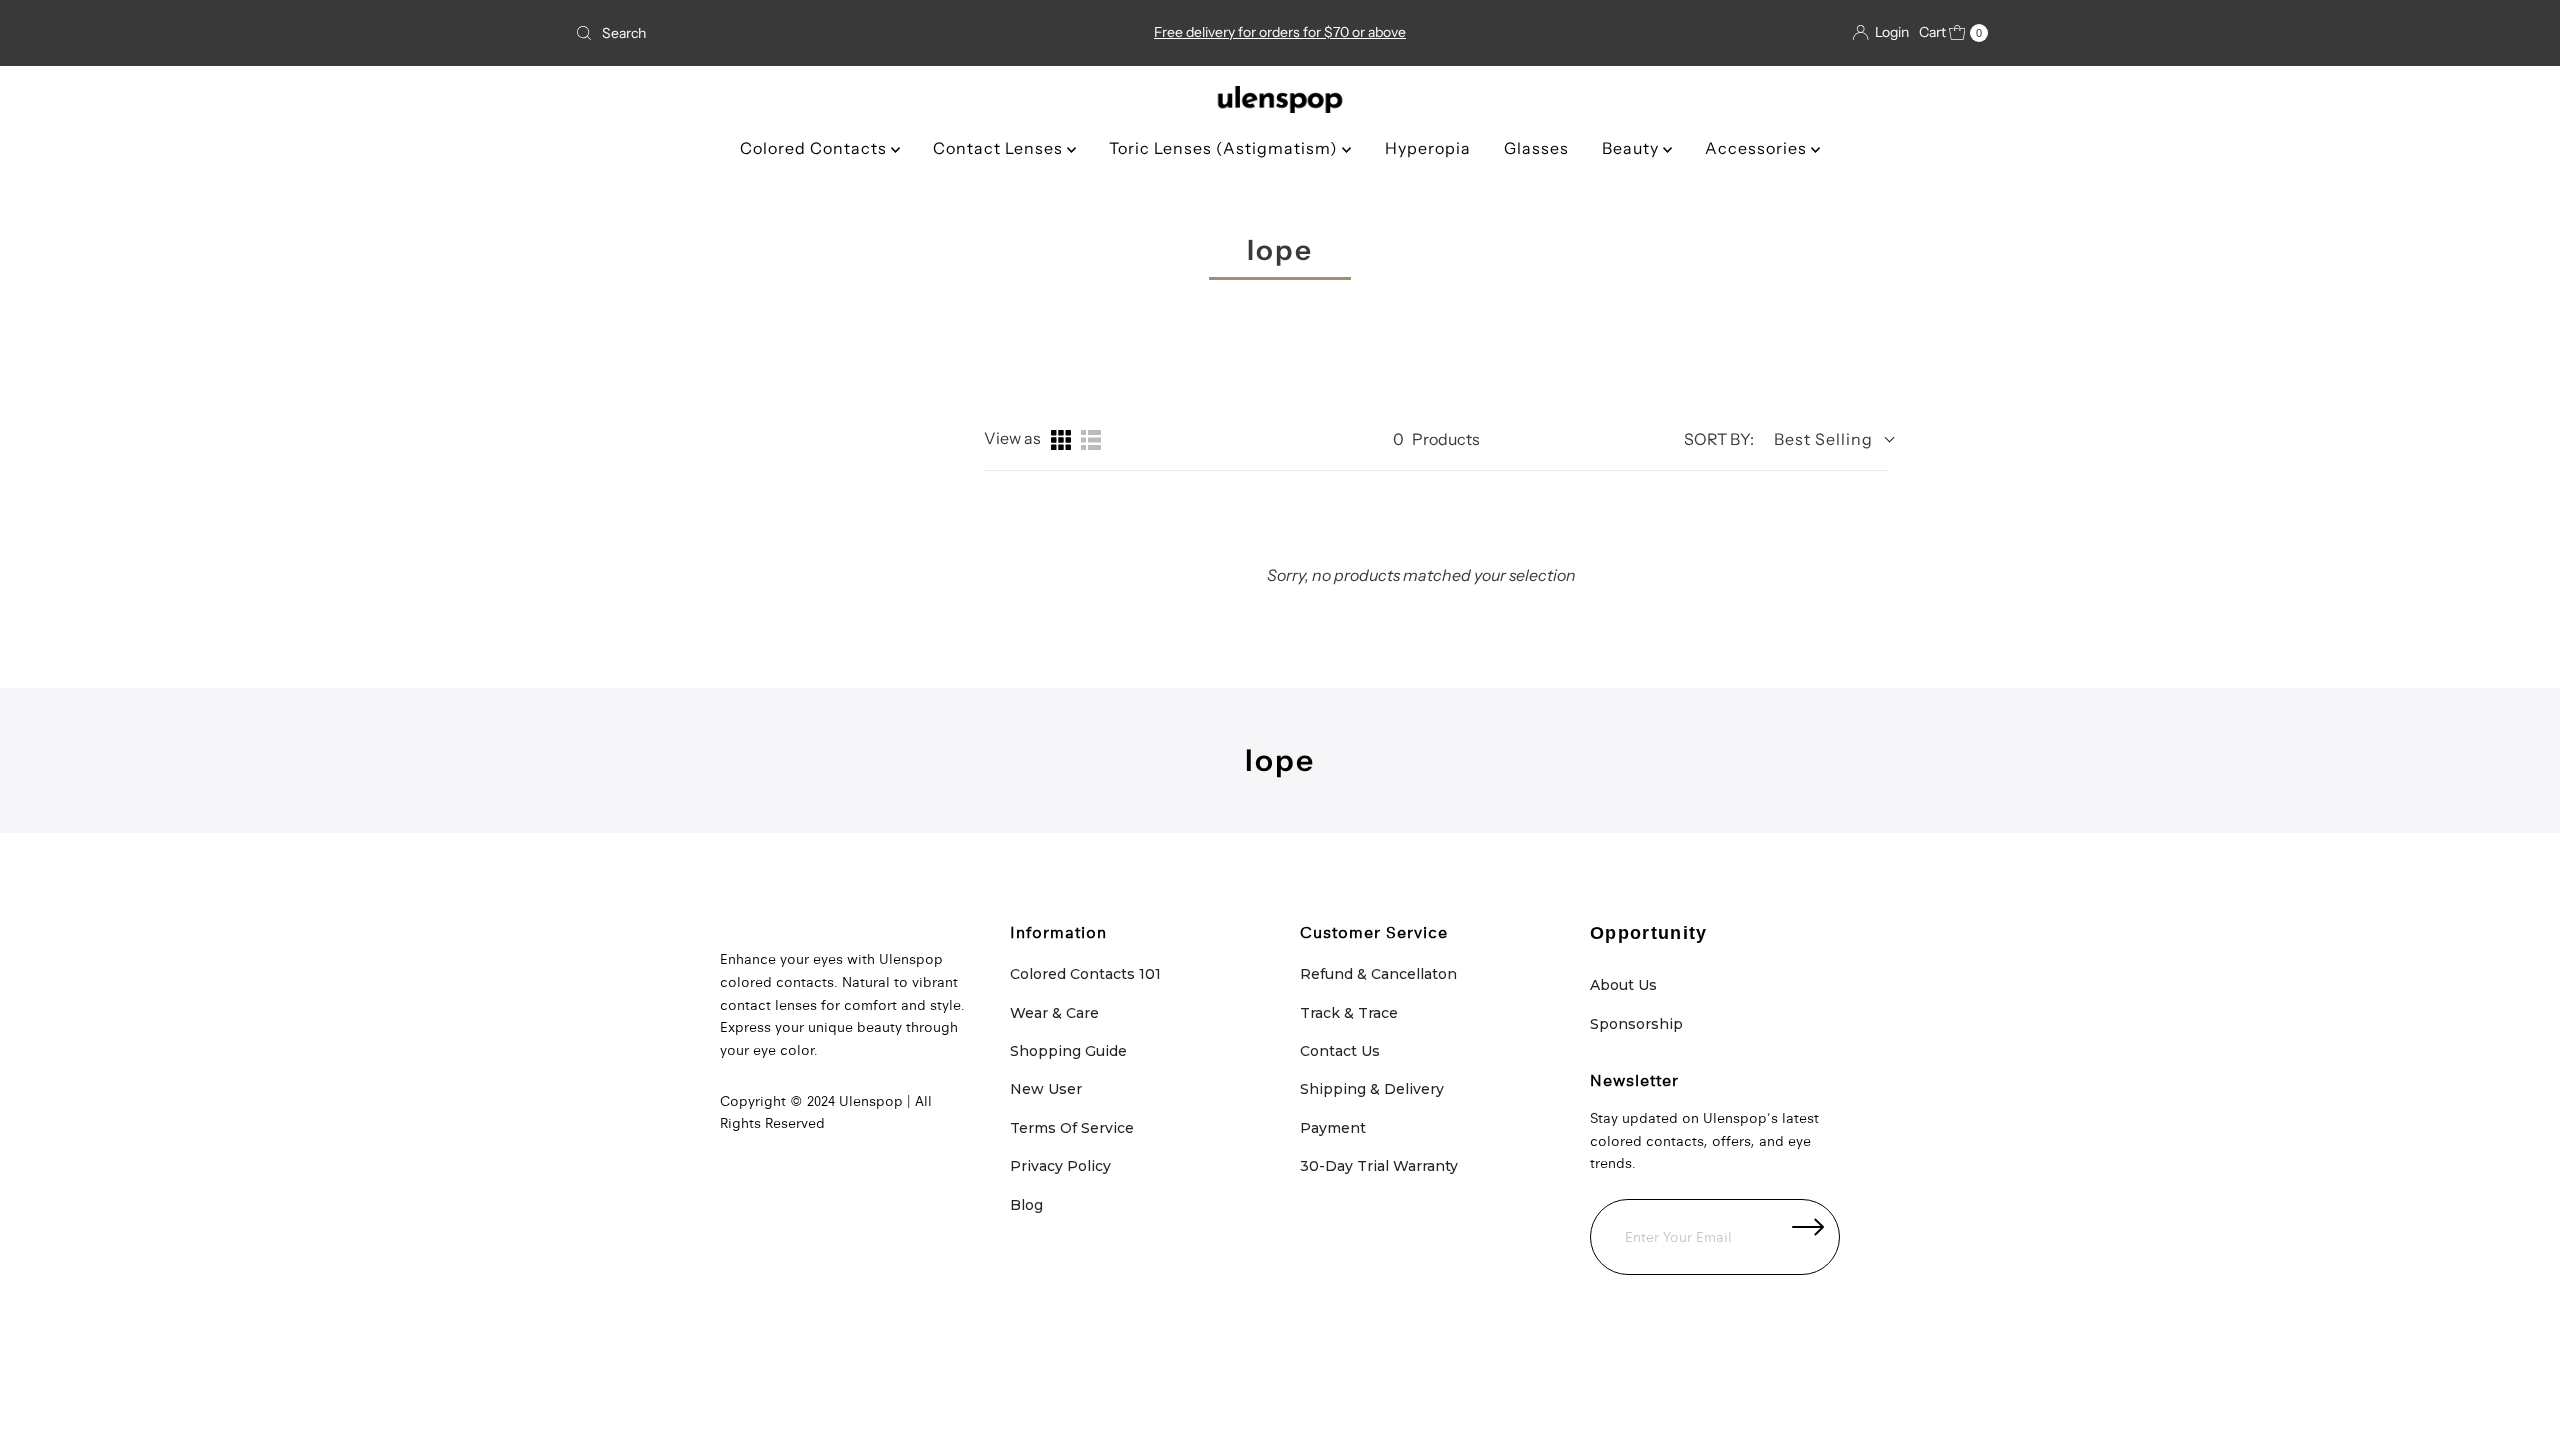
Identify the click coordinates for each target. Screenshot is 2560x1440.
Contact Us (1340, 1051)
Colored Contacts (815, 148)
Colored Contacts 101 (1085, 974)
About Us (1623, 985)
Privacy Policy (1060, 1166)
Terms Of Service (1072, 1128)
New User (1046, 1089)
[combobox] (799, 33)
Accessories (1758, 148)
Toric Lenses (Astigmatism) (1225, 148)
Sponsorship (1636, 1024)
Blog (1026, 1205)
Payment (1333, 1128)
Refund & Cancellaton (1378, 974)
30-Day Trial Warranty (1379, 1166)
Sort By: (1719, 439)
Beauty (1632, 148)
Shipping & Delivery (1372, 1089)
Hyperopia (1428, 148)
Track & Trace (1349, 1013)
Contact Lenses (1000, 148)
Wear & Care (1054, 1013)
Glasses (1536, 148)
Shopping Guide (1068, 1051)
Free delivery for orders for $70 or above (1280, 32)
